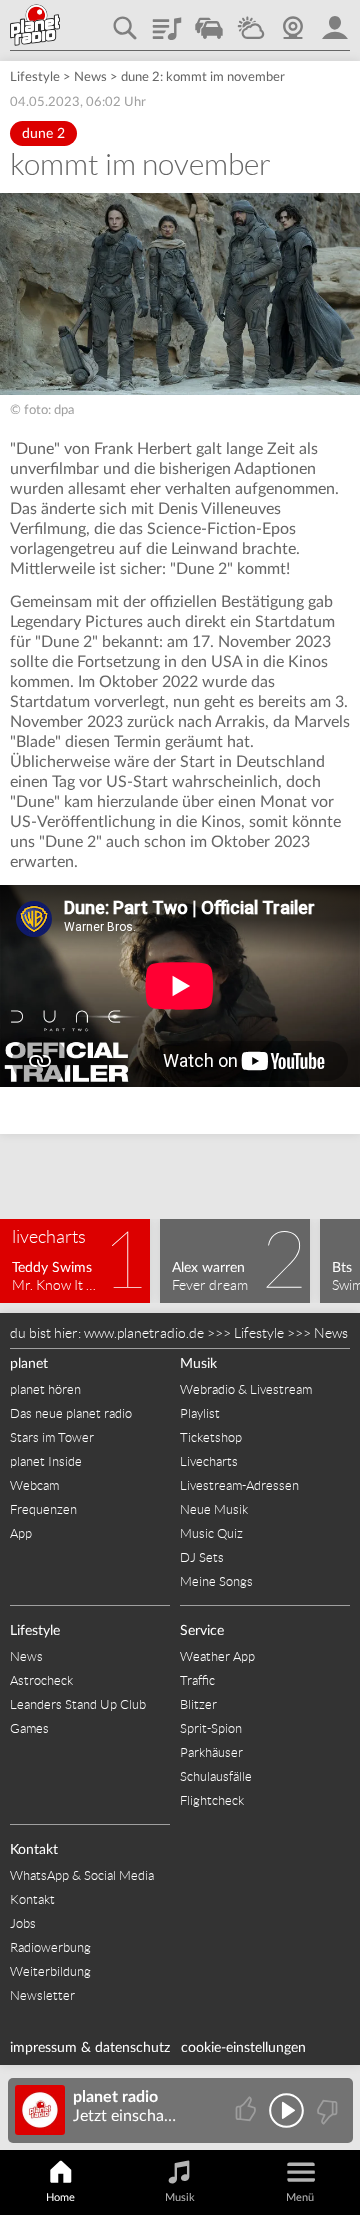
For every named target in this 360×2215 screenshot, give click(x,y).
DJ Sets (202, 1557)
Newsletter (42, 1995)
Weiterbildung (50, 1971)
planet (29, 1364)
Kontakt (34, 1850)
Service (202, 1631)
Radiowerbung (50, 1947)
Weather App (217, 1656)
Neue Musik (214, 1509)
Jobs (23, 1923)
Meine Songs (216, 1581)
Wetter (251, 21)
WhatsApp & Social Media (82, 1875)
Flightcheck (212, 1800)
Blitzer (198, 1704)
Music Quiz (211, 1533)
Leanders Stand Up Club (78, 1704)
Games (29, 1728)
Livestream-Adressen (239, 1485)
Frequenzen (43, 1509)
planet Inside (46, 1461)
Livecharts (209, 1461)
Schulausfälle (216, 1776)
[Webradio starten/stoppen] (286, 2110)
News (90, 77)
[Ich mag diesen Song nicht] (325, 2110)
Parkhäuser (211, 1752)
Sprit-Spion (211, 1728)
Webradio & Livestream (246, 1389)
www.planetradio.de (144, 1333)
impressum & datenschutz (90, 2048)
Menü (300, 2197)
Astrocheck (41, 1680)
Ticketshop (211, 1437)
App (21, 1533)
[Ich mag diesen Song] (247, 2110)
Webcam (293, 21)
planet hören (45, 1389)
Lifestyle (35, 77)
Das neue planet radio (71, 1413)
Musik (198, 1364)
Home (60, 2197)
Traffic (209, 21)
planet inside (335, 21)
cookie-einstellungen (243, 2048)
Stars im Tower (52, 1437)
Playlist (167, 21)
